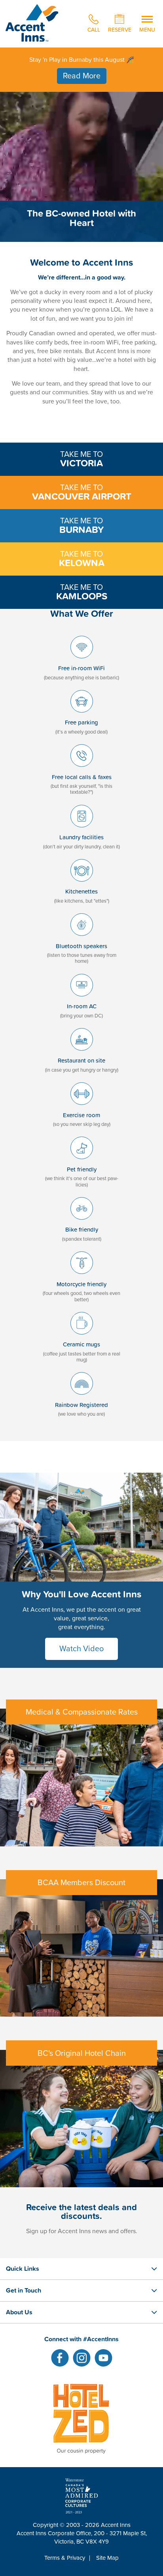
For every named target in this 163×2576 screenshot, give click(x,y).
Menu (147, 29)
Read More (82, 76)
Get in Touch (24, 2290)
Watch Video (81, 1649)
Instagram (82, 2358)
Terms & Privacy (65, 2558)
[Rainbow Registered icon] (82, 1397)
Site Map (107, 2558)
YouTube (103, 2358)
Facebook (60, 2358)
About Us (19, 2312)
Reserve (120, 29)
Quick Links (23, 2268)
